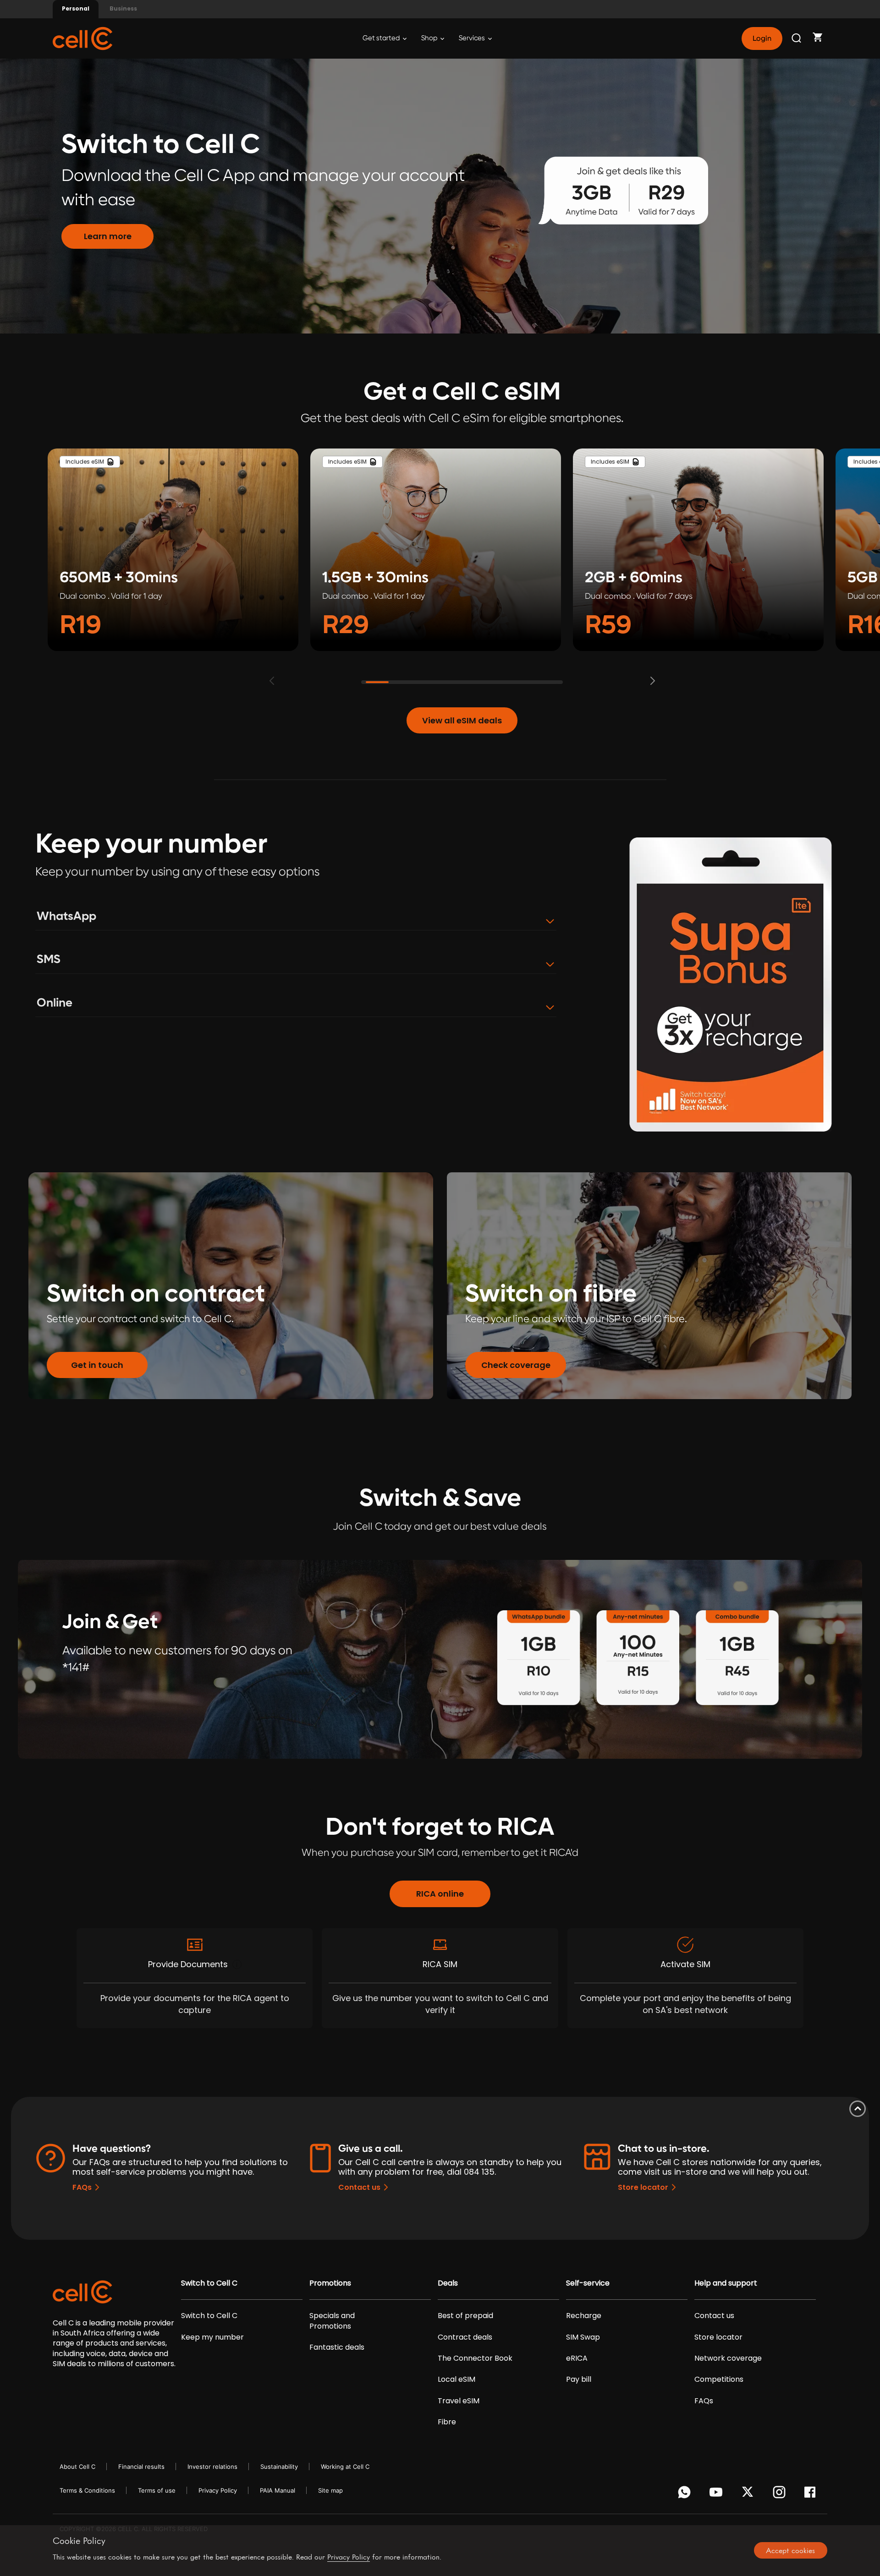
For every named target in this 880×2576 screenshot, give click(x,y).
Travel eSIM (459, 2401)
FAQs (82, 2187)
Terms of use (157, 2490)
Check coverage (516, 1365)
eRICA (577, 2358)
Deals (448, 2283)
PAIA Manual (278, 2490)
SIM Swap (583, 2337)
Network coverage (728, 2358)
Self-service (588, 2283)
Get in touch (97, 1365)
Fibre (447, 2422)
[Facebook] (812, 2494)
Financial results (141, 2467)
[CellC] (82, 38)
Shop (430, 38)
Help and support (726, 2283)
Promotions (330, 2283)
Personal (76, 8)
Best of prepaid (465, 2316)
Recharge (584, 2316)
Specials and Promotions (332, 2321)
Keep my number (212, 2337)
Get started (382, 38)
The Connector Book (475, 2358)
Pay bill (579, 2379)
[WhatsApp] (686, 2494)
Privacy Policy (218, 2490)
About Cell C (77, 2467)
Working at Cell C (345, 2467)
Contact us (359, 2187)
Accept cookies (790, 2550)
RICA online (440, 1894)
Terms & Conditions (87, 2490)
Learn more (108, 236)
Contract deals (465, 2337)
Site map (330, 2490)
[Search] (797, 38)
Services (473, 38)
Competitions (719, 2379)
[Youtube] (718, 2494)
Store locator (643, 2187)
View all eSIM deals (462, 720)
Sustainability (279, 2467)
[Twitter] (749, 2494)
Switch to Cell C (209, 2283)
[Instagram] (781, 2494)
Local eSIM (456, 2379)
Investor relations (212, 2467)
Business (123, 8)
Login (762, 38)
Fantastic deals (337, 2347)
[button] (657, 681)
